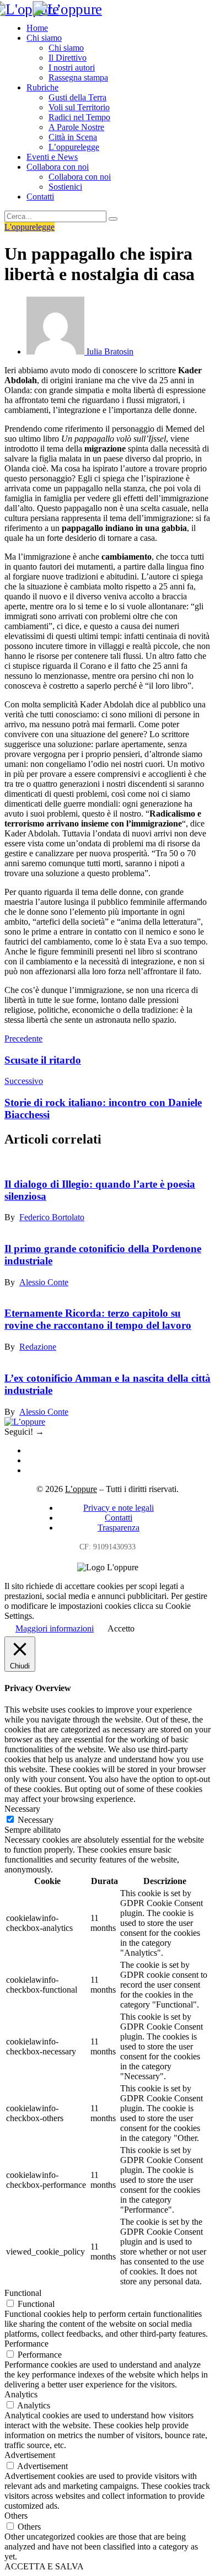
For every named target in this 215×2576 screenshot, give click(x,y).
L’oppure (81, 1489)
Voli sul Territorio (79, 107)
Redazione (38, 1347)
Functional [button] (23, 2293)
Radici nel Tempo (79, 117)
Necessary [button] (22, 1809)
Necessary (36, 1820)
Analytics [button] (21, 2394)
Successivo (24, 1081)
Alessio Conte (44, 1282)
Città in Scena (73, 137)
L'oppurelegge (29, 227)
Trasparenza (119, 1528)
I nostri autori (72, 68)
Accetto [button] (121, 1628)
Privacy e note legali (119, 1508)
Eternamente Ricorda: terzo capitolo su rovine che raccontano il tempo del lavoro (98, 1319)
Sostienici (65, 187)
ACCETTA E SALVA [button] (44, 2566)
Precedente (23, 1039)
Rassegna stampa (78, 77)
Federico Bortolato (52, 1217)
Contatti (40, 197)
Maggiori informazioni (55, 1628)
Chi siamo (44, 38)
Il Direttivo (68, 58)
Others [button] (16, 2516)
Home (37, 28)
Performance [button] (26, 2344)
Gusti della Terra (77, 97)
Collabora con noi (58, 167)
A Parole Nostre (76, 127)
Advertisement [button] (30, 2455)
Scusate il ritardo (43, 1060)
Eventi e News (52, 157)
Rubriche (42, 87)
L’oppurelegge (74, 147)
